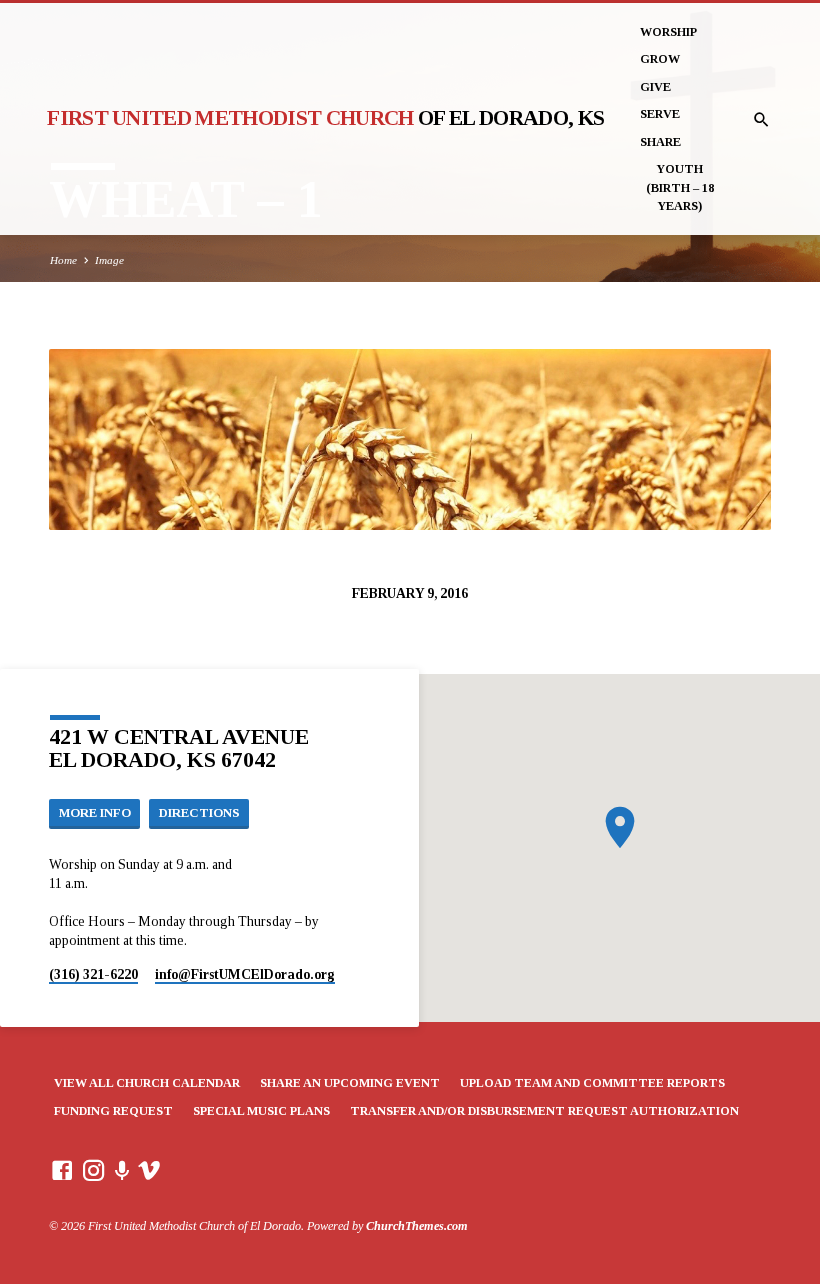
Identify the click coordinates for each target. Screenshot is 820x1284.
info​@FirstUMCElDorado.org (245, 974)
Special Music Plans (261, 1111)
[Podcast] (122, 1171)
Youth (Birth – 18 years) (680, 187)
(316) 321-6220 (93, 974)
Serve (660, 114)
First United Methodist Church (325, 118)
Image (109, 260)
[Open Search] (761, 120)
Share (660, 142)
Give (655, 87)
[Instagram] (94, 1171)
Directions (199, 813)
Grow (660, 59)
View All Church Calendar (147, 1083)
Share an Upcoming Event (350, 1083)
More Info (95, 813)
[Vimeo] (149, 1171)
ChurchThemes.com (417, 1226)
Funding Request (113, 1111)
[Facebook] (62, 1171)
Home (63, 260)
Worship (668, 32)
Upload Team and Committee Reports (592, 1083)
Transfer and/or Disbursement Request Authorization (544, 1111)
